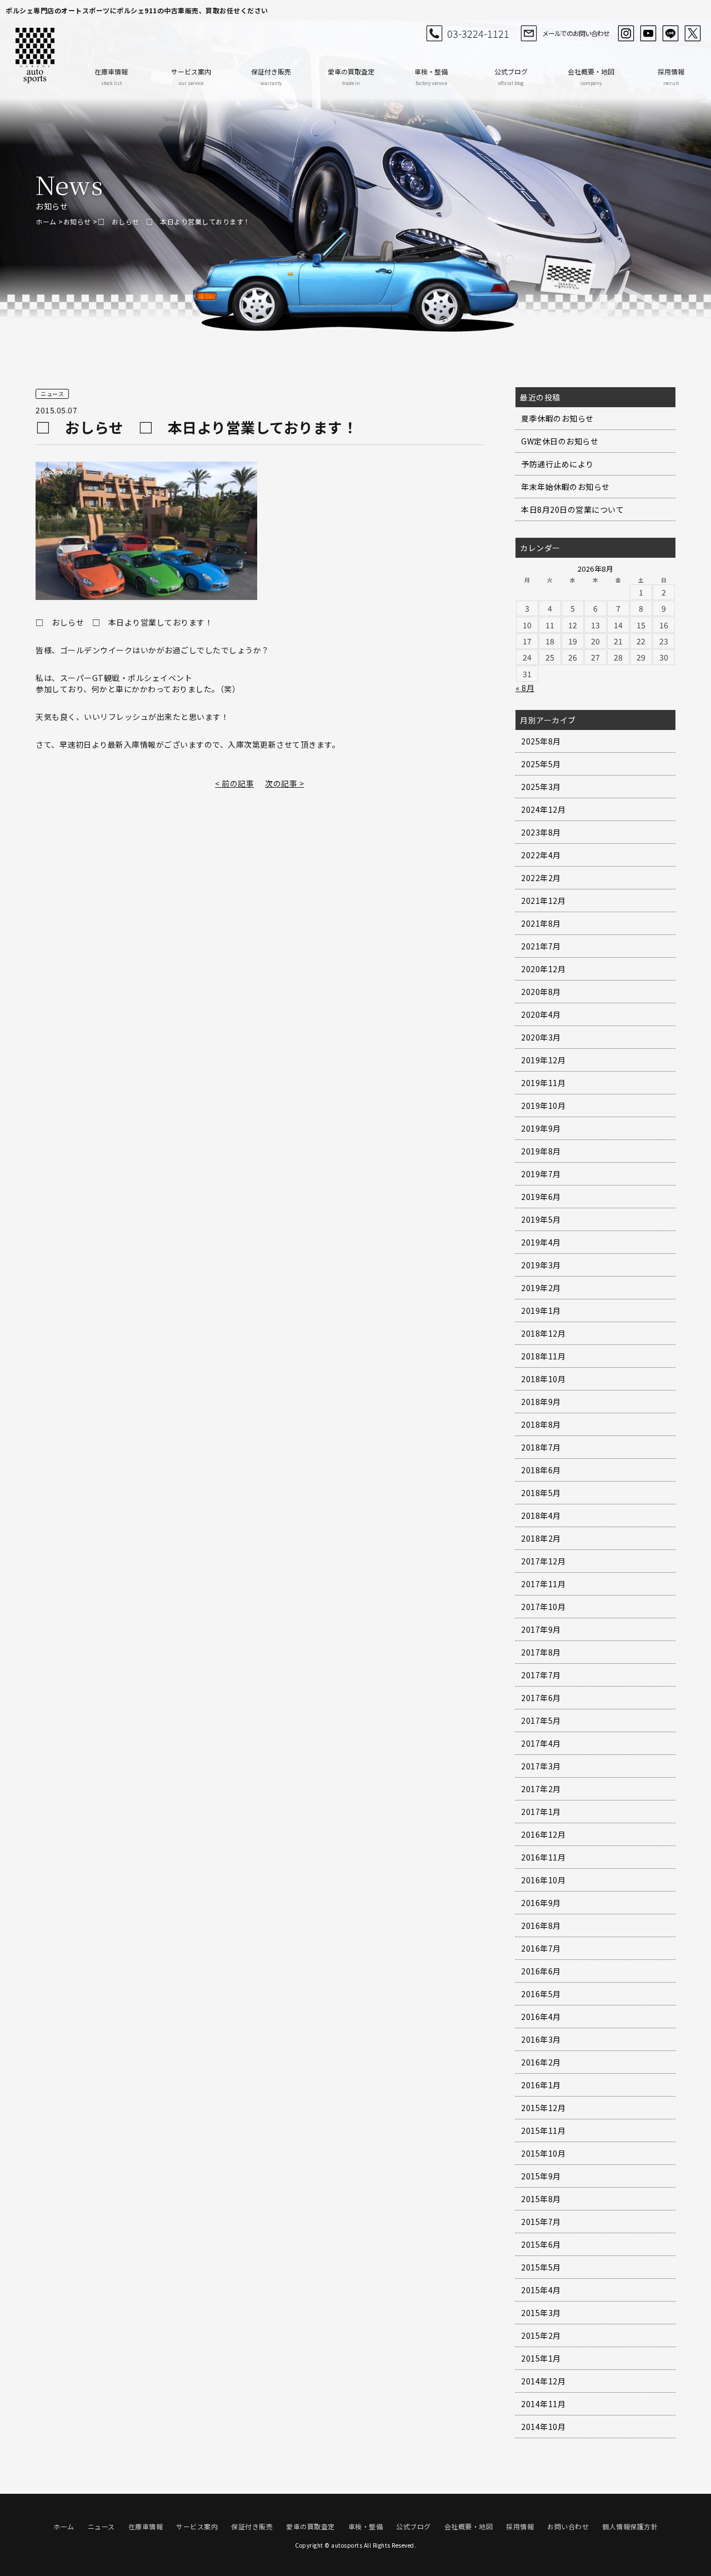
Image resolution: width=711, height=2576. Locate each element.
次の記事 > (284, 783)
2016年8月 (541, 1925)
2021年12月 (543, 901)
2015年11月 (543, 2130)
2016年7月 (541, 1948)
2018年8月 (541, 1424)
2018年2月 (541, 1538)
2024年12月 (543, 809)
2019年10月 (543, 1106)
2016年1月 (541, 2085)
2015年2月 (541, 2335)
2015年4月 (541, 2290)
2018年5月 (541, 1493)
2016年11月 (543, 1857)
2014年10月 (543, 2427)
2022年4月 (541, 855)
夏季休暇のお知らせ (557, 418)
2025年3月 (541, 787)
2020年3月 (541, 1037)
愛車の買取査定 (351, 76)
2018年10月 (543, 1379)
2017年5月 (541, 1720)
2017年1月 (541, 1812)
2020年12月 (543, 969)
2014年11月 (543, 2404)
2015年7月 (541, 2222)
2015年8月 (541, 2199)
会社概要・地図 (591, 76)
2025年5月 (541, 764)
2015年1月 (541, 2358)
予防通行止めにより (557, 464)
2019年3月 (541, 1265)
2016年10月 (543, 1880)
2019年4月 (541, 1242)
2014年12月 (543, 2381)
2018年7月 (541, 1447)
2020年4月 (541, 1014)
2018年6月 (541, 1470)
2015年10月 (543, 2153)
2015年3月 (541, 2313)
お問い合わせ (568, 2526)
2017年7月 (541, 1675)
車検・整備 (431, 76)
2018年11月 (543, 1356)
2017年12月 (543, 1561)
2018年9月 (541, 1402)
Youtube (648, 33)
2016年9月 (541, 1903)
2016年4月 (541, 2017)
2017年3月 (541, 1766)
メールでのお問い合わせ (576, 33)
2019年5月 (541, 1219)
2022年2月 (541, 878)
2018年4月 (541, 1515)
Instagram (626, 33)
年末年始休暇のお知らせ (565, 487)
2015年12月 (543, 2108)
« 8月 (525, 688)
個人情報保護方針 (630, 2526)
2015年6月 (541, 2244)
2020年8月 (541, 992)
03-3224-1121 (478, 33)
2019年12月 (543, 1060)
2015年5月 (541, 2267)
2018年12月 (543, 1333)
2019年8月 (541, 1151)
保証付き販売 (271, 76)
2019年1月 (541, 1310)
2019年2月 (541, 1288)
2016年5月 (541, 1994)
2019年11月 (543, 1083)
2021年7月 (541, 946)
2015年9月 (541, 2176)
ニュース (101, 2526)
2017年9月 (541, 1629)
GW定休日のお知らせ (560, 441)
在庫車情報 (111, 76)
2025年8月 (541, 741)
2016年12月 (543, 1834)
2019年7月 (541, 1174)
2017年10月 (543, 1607)
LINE (670, 33)
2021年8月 (541, 923)
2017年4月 (541, 1743)
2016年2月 (541, 2062)
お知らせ (77, 221)
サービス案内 (191, 76)
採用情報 (671, 76)
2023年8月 (541, 832)
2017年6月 (541, 1698)
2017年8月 (541, 1652)
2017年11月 (543, 1584)
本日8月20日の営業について (572, 509)
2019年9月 (541, 1128)
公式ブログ (511, 76)
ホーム (46, 221)
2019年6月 (541, 1197)
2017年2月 (541, 1789)
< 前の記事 (234, 783)
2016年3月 (541, 2039)
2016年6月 (541, 1971)
